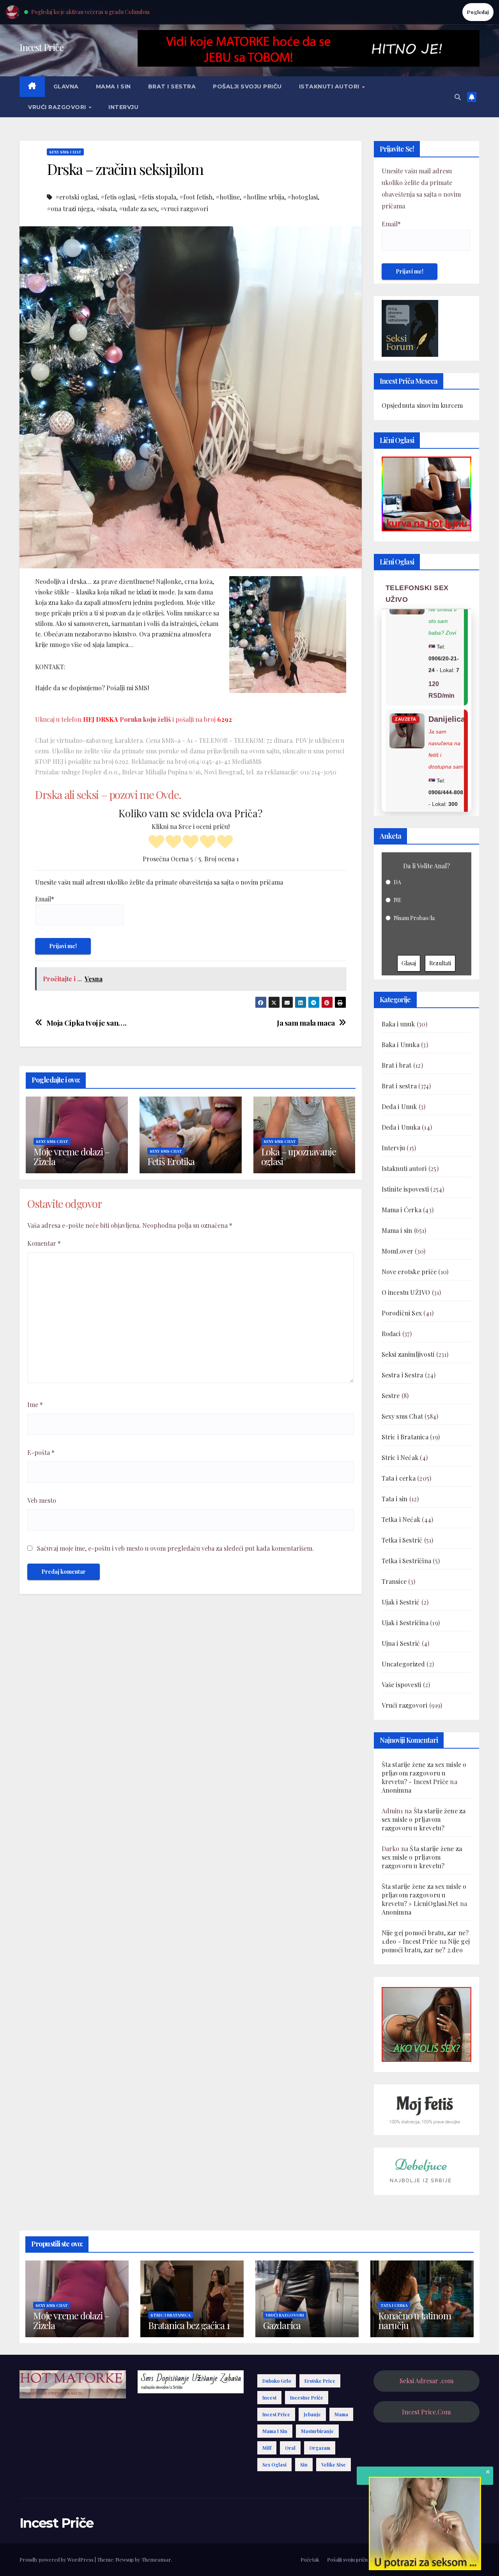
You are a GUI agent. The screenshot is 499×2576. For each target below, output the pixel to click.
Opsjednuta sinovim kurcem (422, 405)
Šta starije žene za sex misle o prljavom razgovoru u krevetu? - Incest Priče (424, 1773)
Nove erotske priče (409, 1272)
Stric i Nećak (400, 1457)
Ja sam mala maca (306, 1023)
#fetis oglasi (118, 197)
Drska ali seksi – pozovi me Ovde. (108, 794)
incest (269, 2398)
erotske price (320, 2381)
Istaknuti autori (330, 86)
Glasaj (409, 963)
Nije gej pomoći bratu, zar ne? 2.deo (426, 1946)
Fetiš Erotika (171, 1161)
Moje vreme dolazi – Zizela (72, 1156)
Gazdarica (282, 2325)
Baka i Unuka (401, 1045)
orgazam (320, 2448)
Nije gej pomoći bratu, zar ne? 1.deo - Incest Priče (425, 1937)
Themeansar (156, 2559)
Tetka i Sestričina (407, 1561)
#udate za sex (138, 209)
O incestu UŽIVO (406, 1292)
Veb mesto (42, 1500)
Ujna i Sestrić (401, 1643)
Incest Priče (42, 47)
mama (341, 2414)
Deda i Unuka (401, 1127)
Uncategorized (403, 1664)
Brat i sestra (172, 86)
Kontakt (470, 2559)
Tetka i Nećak (401, 1519)
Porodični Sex (402, 1313)
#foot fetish (196, 197)
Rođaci (391, 1334)
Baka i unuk (398, 1024)
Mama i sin (113, 86)
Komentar (44, 1243)
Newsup (125, 2559)
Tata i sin (395, 1499)
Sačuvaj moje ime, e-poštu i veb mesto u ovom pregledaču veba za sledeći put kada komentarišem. (175, 1548)
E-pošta (41, 1452)
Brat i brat (397, 1065)
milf (267, 2448)
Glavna (66, 86)
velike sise (334, 2465)
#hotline (228, 197)
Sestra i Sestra (403, 1375)
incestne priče (307, 2398)
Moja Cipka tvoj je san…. (87, 1023)
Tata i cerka (399, 1478)
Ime (35, 1404)
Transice (394, 1581)
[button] (458, 97)
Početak (310, 2559)
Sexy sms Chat (65, 152)
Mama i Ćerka (402, 1210)
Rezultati (440, 963)
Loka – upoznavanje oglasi (299, 1156)
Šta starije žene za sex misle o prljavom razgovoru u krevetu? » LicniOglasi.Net (424, 1895)
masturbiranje (317, 2431)
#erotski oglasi (76, 197)
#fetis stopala (157, 197)
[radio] (156, 843)
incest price (276, 2414)
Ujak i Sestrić (401, 1602)
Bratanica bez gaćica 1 (189, 2325)
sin (304, 2465)
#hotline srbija (264, 197)
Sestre (391, 1396)
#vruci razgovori (184, 209)
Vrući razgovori (58, 107)
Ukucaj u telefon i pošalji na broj (134, 719)
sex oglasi (274, 2465)
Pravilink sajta (436, 2559)
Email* (45, 899)
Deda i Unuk (399, 1106)
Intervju (123, 107)
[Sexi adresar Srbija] (426, 2023)
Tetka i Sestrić (402, 1540)
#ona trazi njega (70, 209)
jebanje (312, 2414)
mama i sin (275, 2431)
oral (290, 2448)
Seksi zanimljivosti (408, 1354)
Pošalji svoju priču (247, 86)
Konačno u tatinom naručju (415, 2320)
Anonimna (397, 1790)
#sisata (106, 209)
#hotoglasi (303, 197)
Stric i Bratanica (405, 1437)
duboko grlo (277, 2381)
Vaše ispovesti (402, 1685)
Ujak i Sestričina (405, 1623)
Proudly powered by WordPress (57, 2559)
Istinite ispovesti (405, 1189)
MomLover (398, 1251)
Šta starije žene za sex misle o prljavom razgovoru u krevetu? (424, 1819)
